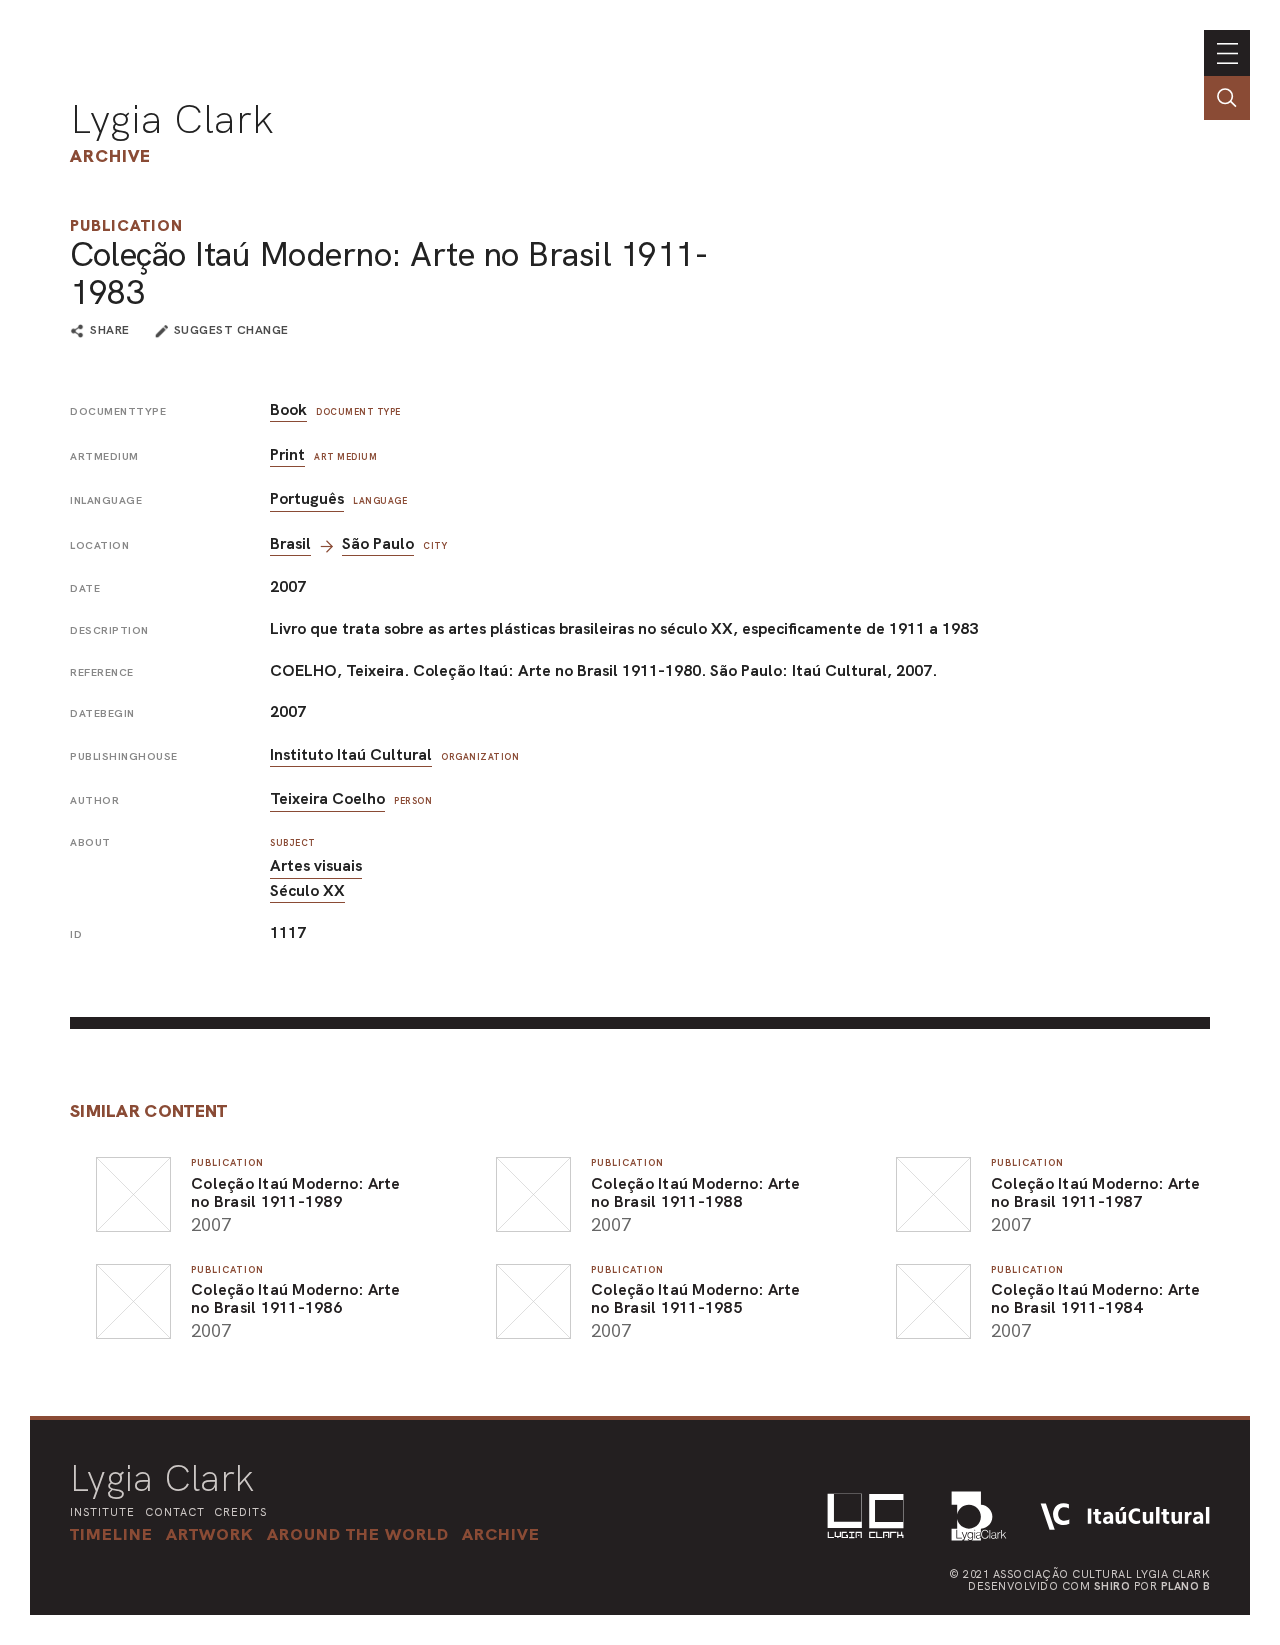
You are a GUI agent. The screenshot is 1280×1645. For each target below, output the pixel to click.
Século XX (307, 890)
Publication (126, 225)
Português (307, 498)
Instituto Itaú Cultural (351, 754)
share (110, 331)
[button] (358, 1534)
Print (287, 454)
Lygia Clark (172, 119)
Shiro (1112, 1586)
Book (288, 409)
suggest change (231, 330)
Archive (110, 155)
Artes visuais (316, 865)
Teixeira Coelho (327, 798)
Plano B (1186, 1586)
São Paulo (378, 543)
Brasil (290, 543)
